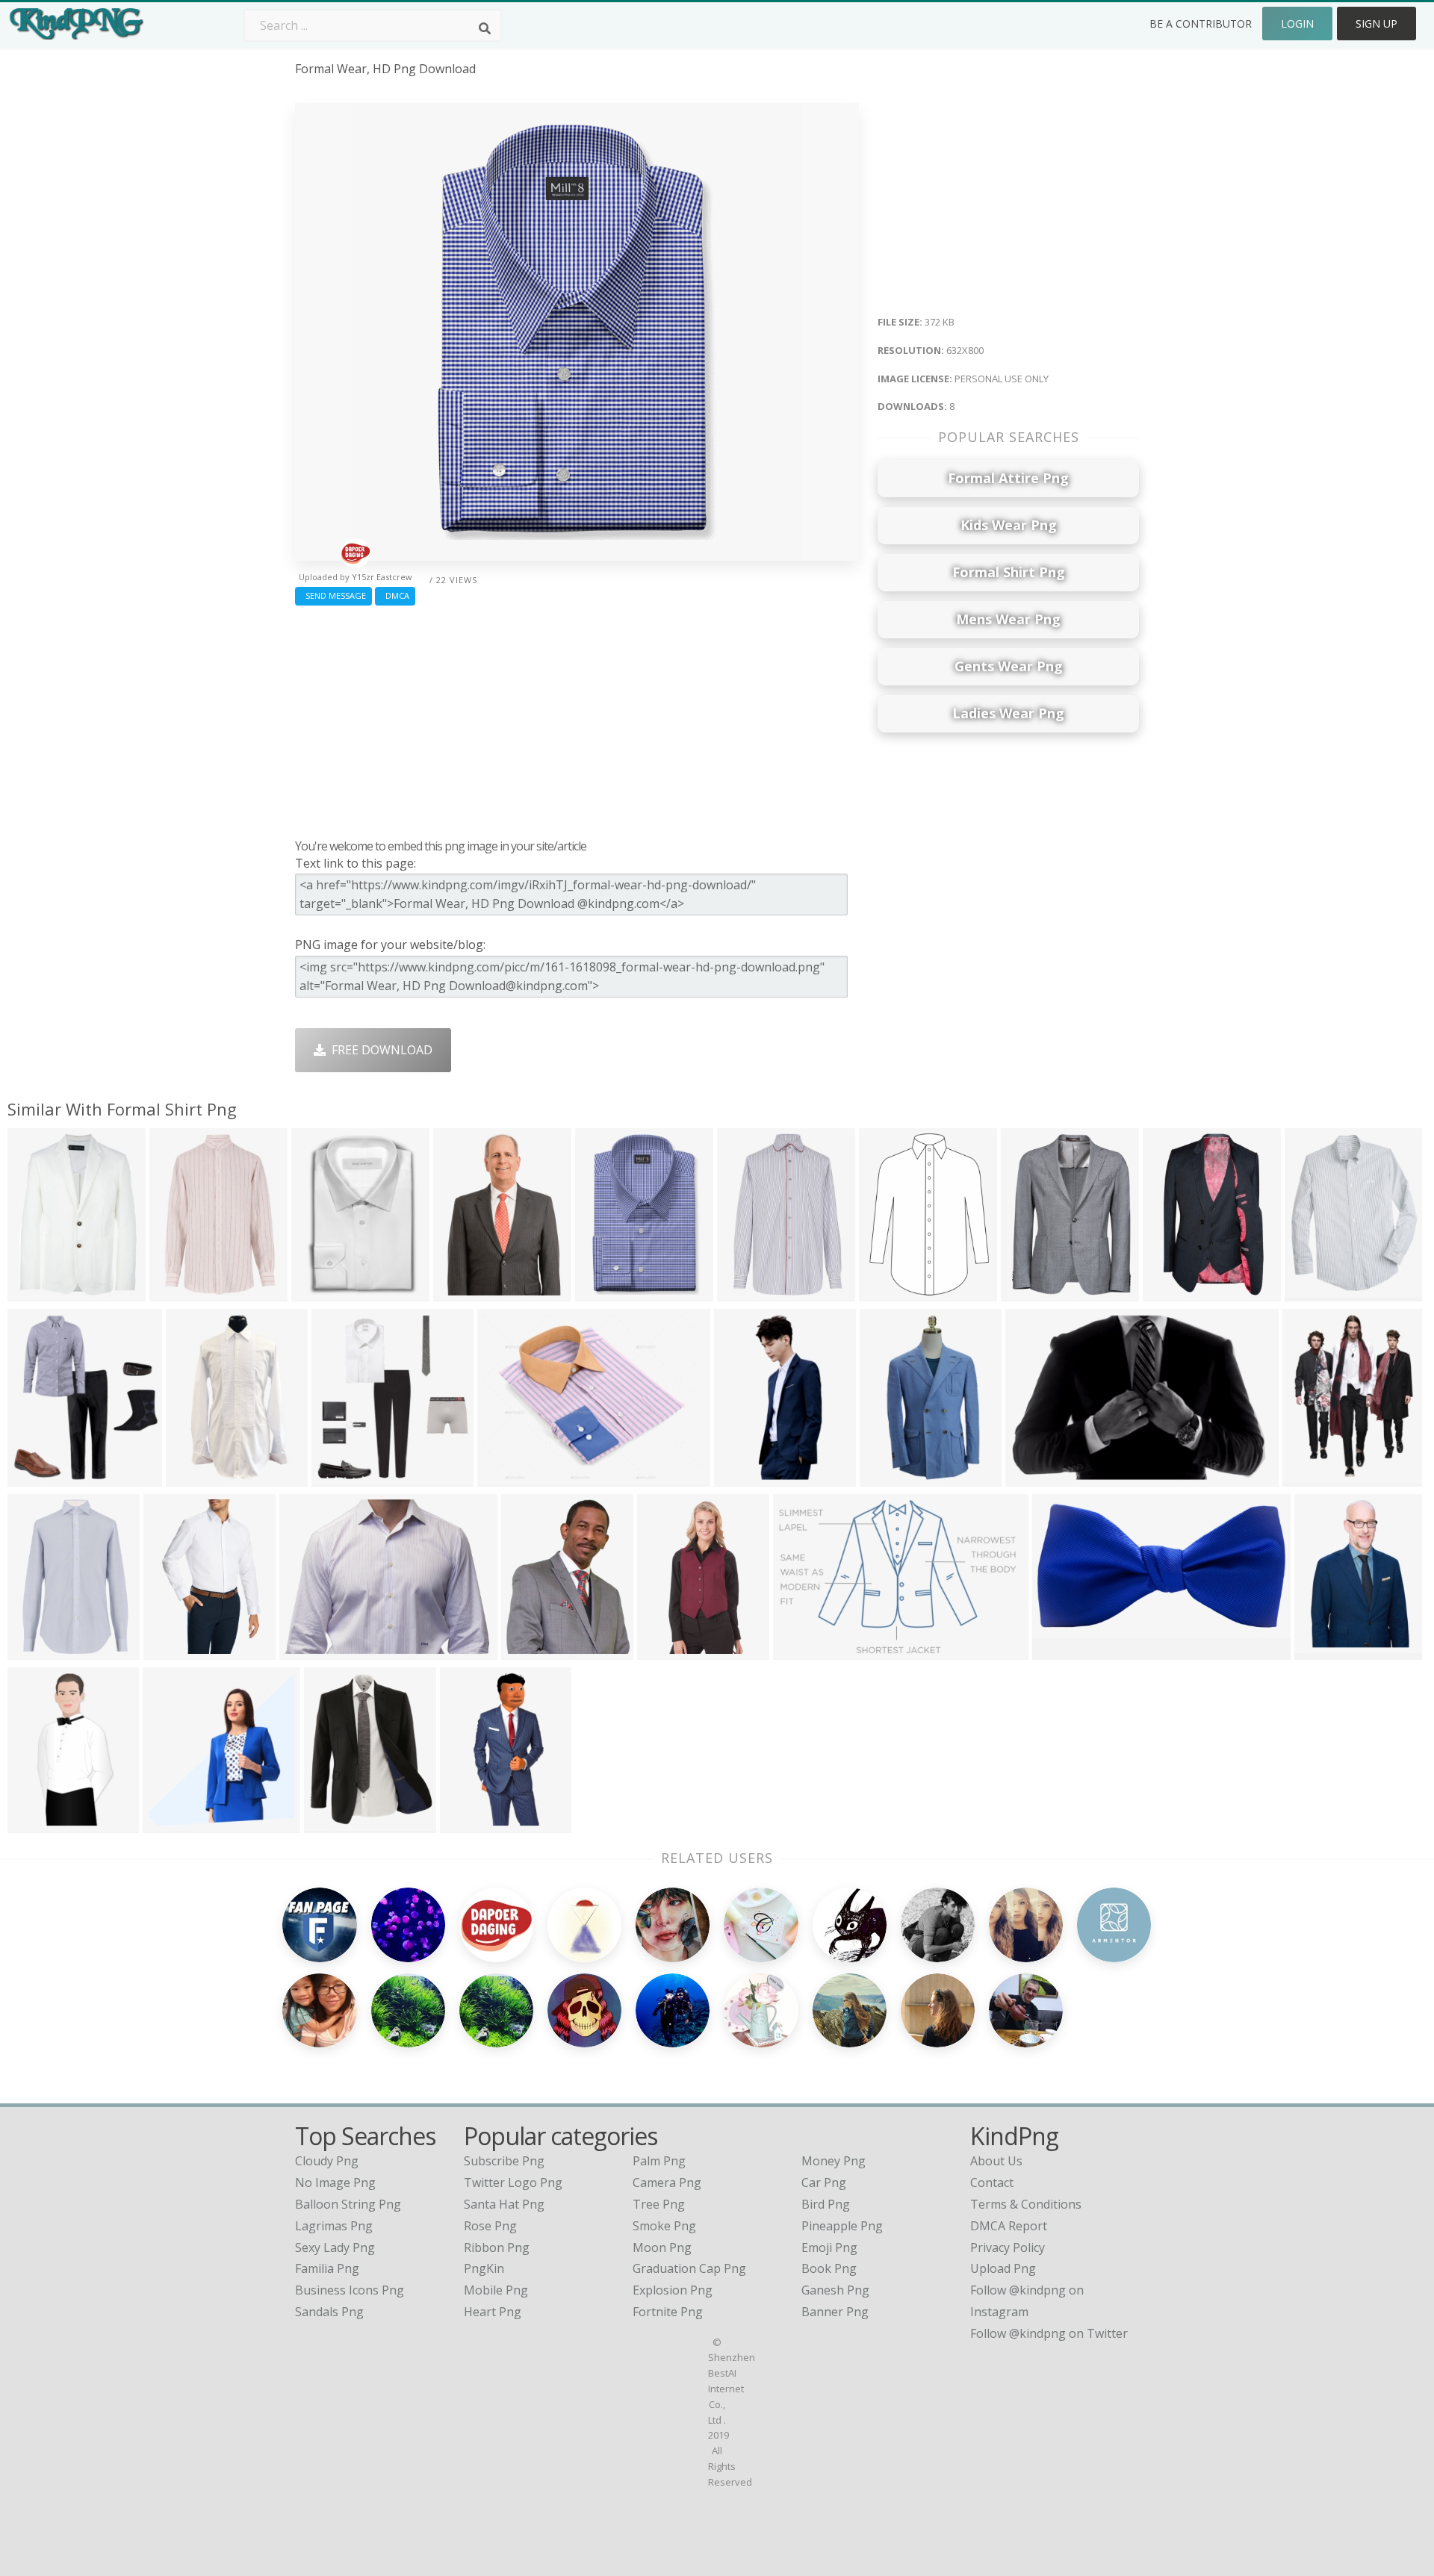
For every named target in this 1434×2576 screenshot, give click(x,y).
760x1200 (668, 1650)
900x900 (742, 1477)
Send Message (333, 595)
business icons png (350, 2290)
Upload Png (1003, 2268)
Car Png (824, 2183)
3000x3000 (177, 1650)
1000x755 (508, 1477)
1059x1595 (1328, 1650)
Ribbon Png (497, 2247)
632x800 (603, 1291)
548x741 (887, 1291)
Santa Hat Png (504, 2204)
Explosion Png (673, 2290)
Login (1297, 24)
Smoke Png (664, 2226)
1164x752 (804, 1650)
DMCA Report (1009, 2226)
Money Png (834, 2161)
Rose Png (490, 2226)
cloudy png (327, 2161)
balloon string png (348, 2204)
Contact (992, 2183)
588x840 (461, 1291)
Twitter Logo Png (513, 2183)
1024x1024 (894, 1477)
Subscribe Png (504, 2161)
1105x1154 (177, 1823)
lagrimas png (334, 2226)
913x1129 (335, 1823)
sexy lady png (335, 2247)
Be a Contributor (1201, 24)
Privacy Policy (1008, 2247)
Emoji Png (829, 2247)
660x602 (1171, 1291)
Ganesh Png (835, 2290)
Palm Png (659, 2161)
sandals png (329, 2312)
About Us (996, 2161)
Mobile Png (496, 2290)
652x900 (35, 1291)
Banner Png (835, 2312)
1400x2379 (325, 1291)
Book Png (829, 2268)
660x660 (35, 1477)
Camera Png (667, 2183)
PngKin (484, 2268)
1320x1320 (1066, 1650)
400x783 (35, 1823)
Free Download (379, 1050)
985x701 (307, 1650)
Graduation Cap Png (689, 2268)
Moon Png (662, 2247)
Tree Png (659, 2204)
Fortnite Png (668, 2312)
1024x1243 (535, 1650)
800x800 (194, 1477)
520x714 (1313, 1291)
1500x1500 (1035, 1291)
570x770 (1310, 1477)
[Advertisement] (577, 718)
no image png (335, 2183)
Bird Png (826, 2204)
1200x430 (1036, 1477)
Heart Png (493, 2312)
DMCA (395, 595)
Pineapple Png (842, 2226)
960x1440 (180, 1291)
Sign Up (1376, 24)
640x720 (468, 1823)
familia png (327, 2268)
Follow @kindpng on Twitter (1049, 2333)
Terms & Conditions (1026, 2204)
